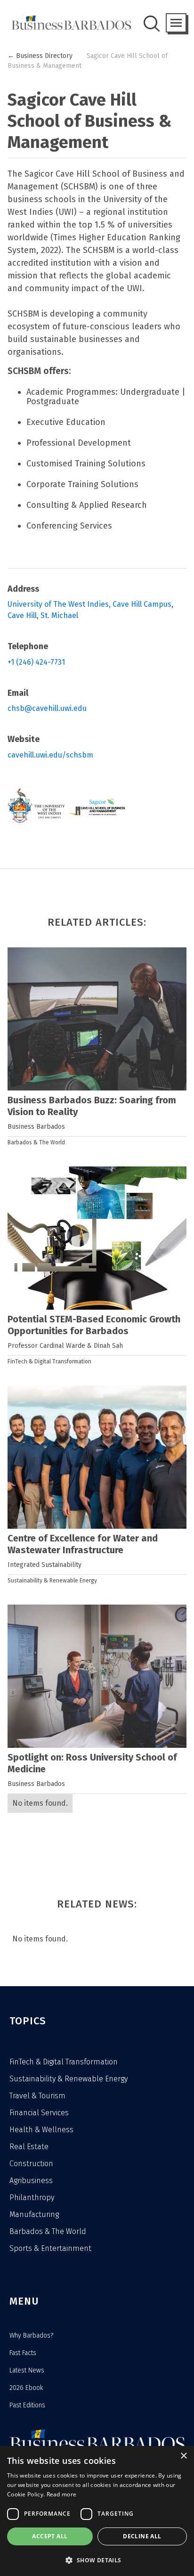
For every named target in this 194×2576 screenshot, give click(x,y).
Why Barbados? (31, 2336)
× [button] (183, 2456)
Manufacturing (34, 2214)
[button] (176, 23)
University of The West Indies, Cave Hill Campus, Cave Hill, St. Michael (91, 610)
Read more (62, 2494)
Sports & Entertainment (50, 2248)
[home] (69, 23)
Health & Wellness (41, 2130)
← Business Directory (40, 56)
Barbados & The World (36, 1142)
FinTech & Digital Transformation (49, 1361)
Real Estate (29, 2147)
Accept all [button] (50, 2536)
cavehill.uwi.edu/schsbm (50, 755)
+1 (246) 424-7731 (36, 662)
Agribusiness (31, 2181)
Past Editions (27, 2405)
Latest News (27, 2370)
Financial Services (39, 2113)
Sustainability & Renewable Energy (52, 1581)
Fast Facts (23, 2353)
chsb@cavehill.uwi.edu (47, 708)
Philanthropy (32, 2197)
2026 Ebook (26, 2388)
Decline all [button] (142, 2536)
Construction (31, 2164)
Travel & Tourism (37, 2096)
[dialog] (97, 2511)
